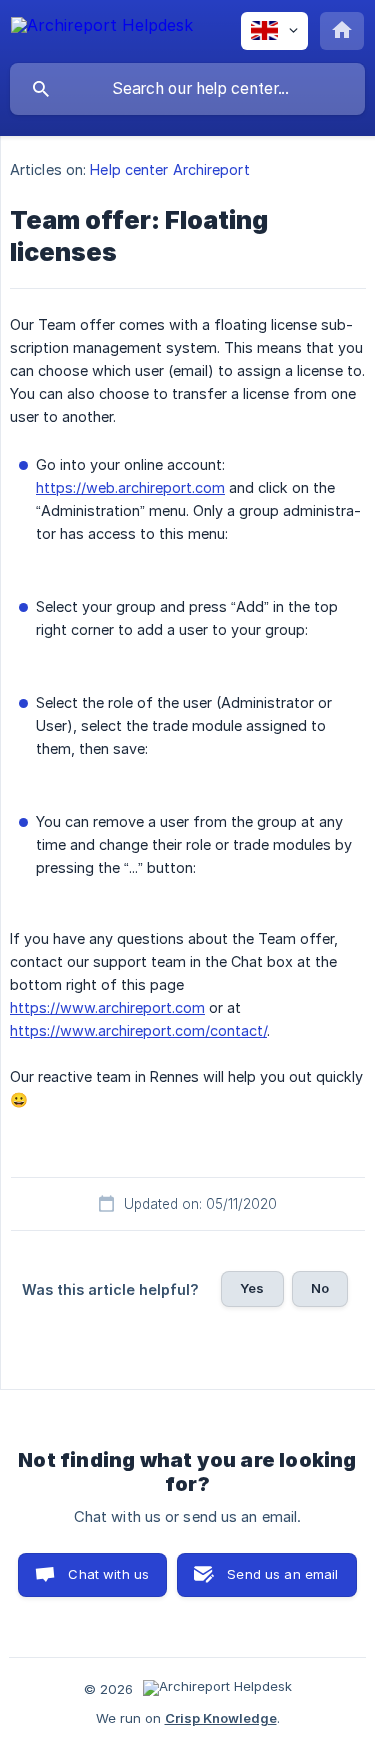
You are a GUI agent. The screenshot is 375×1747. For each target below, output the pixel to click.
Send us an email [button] (282, 1574)
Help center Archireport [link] (169, 169)
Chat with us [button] (108, 1574)
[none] (102, 28)
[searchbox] (187, 89)
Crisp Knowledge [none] (221, 1718)
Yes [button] (252, 1288)
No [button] (320, 1288)
